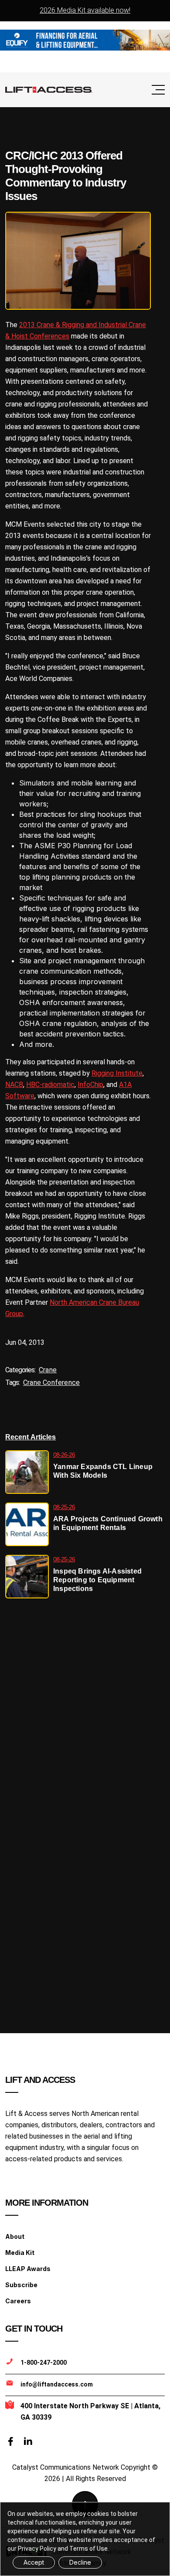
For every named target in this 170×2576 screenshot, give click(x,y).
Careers (18, 2301)
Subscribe (21, 2285)
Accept (34, 2562)
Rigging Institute (117, 1073)
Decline (80, 2562)
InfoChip (90, 1085)
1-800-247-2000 (44, 2363)
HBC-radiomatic (50, 1085)
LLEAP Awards (28, 2269)
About (15, 2236)
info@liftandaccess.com (57, 2384)
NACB (14, 1085)
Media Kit (20, 2253)
